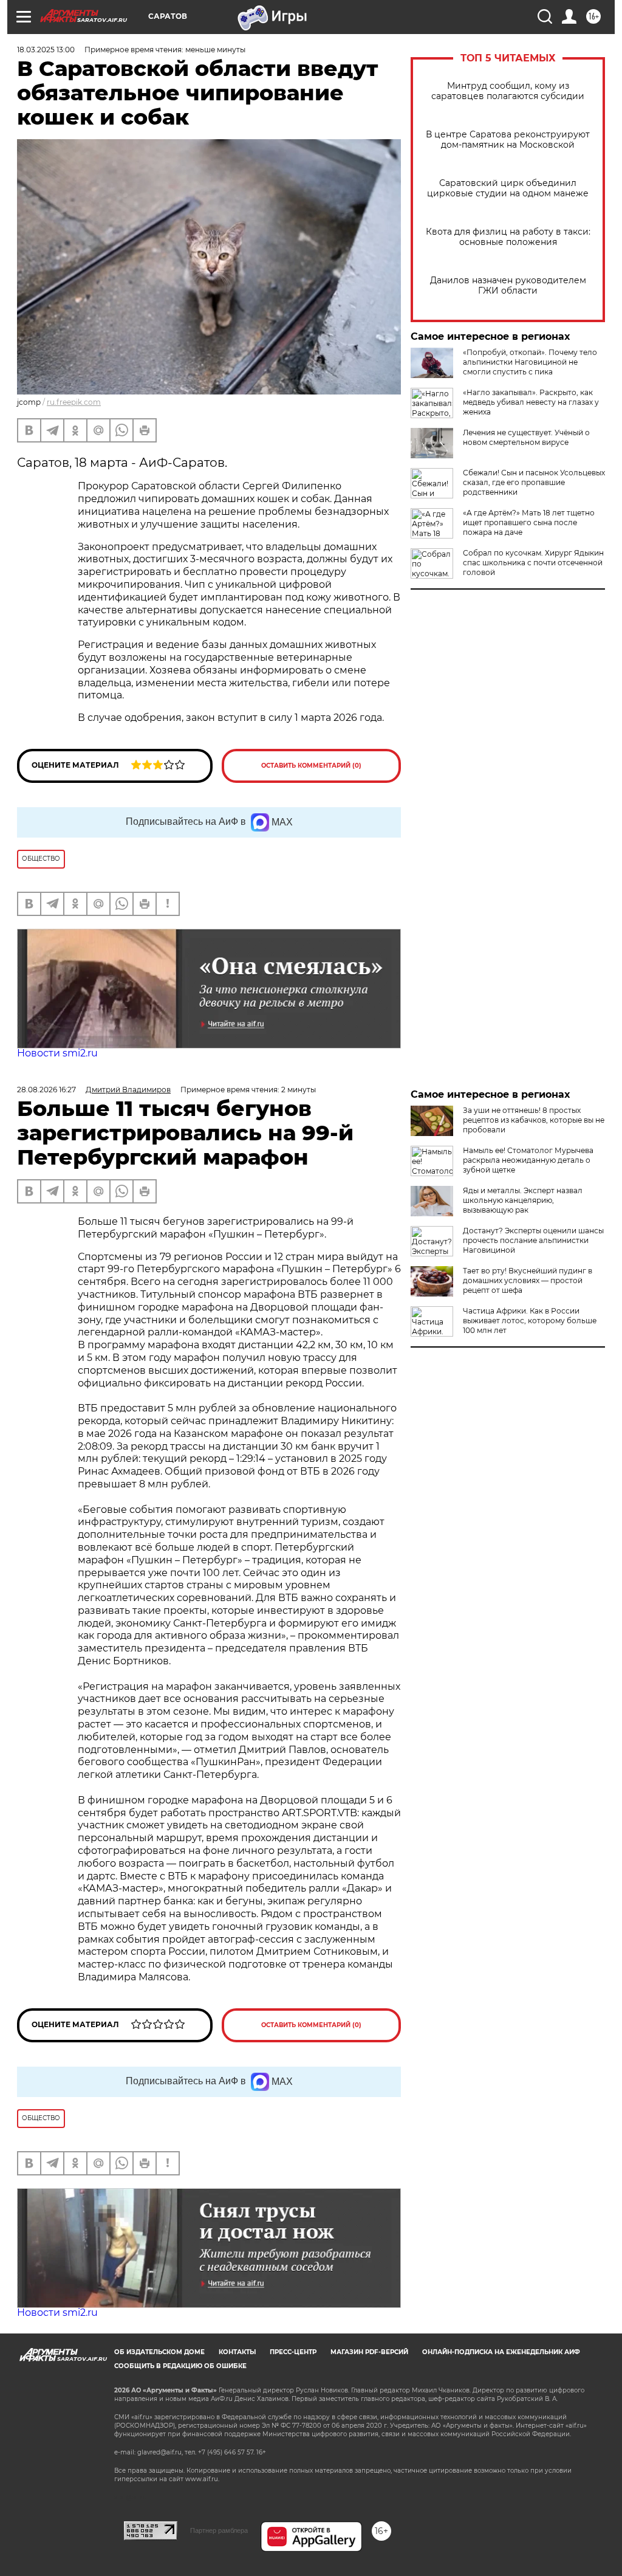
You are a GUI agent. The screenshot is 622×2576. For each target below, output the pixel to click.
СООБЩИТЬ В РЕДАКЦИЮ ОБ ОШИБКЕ (180, 2366)
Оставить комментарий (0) (311, 766)
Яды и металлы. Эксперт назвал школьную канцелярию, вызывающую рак (523, 1200)
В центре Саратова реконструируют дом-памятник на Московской (508, 140)
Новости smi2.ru (57, 1053)
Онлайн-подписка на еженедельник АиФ (501, 2352)
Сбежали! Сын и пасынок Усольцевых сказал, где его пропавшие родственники (534, 482)
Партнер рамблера (219, 2530)
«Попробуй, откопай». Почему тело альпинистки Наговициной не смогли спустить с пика (530, 362)
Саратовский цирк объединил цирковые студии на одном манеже (508, 188)
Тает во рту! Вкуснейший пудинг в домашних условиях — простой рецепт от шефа (528, 1280)
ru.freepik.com (74, 402)
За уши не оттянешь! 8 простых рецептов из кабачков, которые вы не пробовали (534, 1120)
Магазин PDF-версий (369, 2352)
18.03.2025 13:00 (46, 50)
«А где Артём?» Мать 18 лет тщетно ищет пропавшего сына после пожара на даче (529, 522)
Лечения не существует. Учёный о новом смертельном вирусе (526, 437)
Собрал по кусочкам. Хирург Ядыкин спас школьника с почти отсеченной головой (533, 563)
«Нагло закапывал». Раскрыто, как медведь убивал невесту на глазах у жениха (531, 402)
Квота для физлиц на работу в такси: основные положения (508, 237)
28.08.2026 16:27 (46, 1090)
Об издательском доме (159, 2352)
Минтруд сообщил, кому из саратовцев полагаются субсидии (508, 91)
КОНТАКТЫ (237, 2352)
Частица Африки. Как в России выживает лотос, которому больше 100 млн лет (530, 1321)
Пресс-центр (293, 2352)
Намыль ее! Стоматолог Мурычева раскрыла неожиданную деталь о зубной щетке (528, 1160)
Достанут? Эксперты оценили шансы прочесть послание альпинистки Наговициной (533, 1240)
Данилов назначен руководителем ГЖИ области (508, 286)
